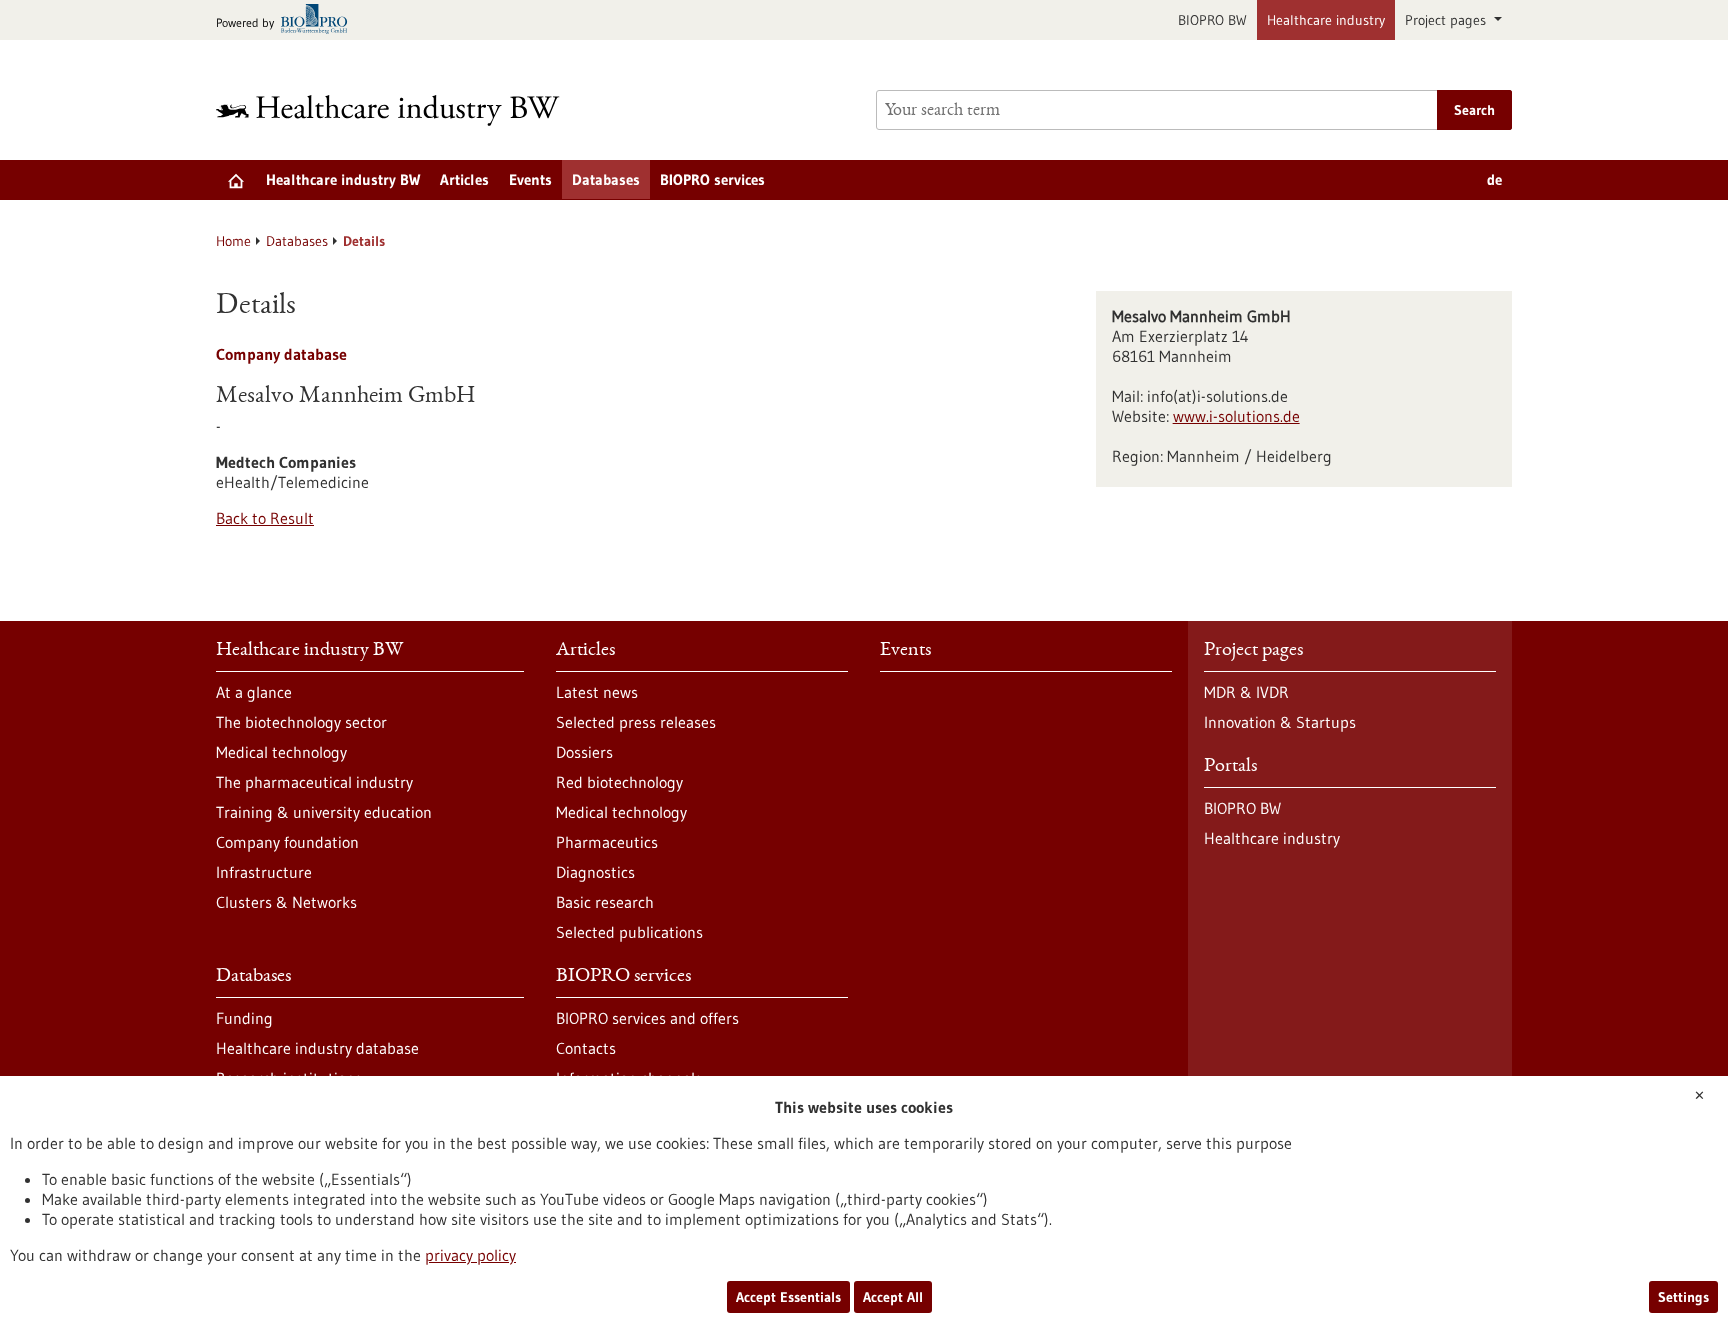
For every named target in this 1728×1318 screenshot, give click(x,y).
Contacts (586, 1048)
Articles (464, 179)
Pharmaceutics (607, 842)
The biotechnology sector (301, 722)
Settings (1683, 1297)
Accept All (893, 1297)
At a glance (254, 692)
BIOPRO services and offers (647, 1018)
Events (530, 179)
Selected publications (629, 932)
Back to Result (265, 518)
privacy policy (470, 1255)
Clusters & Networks (286, 902)
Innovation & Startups (1280, 722)
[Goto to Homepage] (401, 110)
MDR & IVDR (1246, 692)
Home (233, 241)
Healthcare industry (1326, 20)
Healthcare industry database (317, 1048)
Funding (244, 1018)
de (1494, 179)
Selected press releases (636, 722)
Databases (606, 179)
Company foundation (287, 842)
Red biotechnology (619, 782)
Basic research (605, 902)
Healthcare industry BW (343, 179)
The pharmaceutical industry (314, 782)
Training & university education (324, 812)
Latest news (597, 692)
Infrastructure (264, 872)
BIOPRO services (712, 179)
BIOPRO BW (1212, 20)
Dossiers (584, 752)
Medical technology (281, 752)
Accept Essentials (788, 1297)
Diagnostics (595, 872)
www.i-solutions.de (1236, 416)
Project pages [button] (1447, 20)
